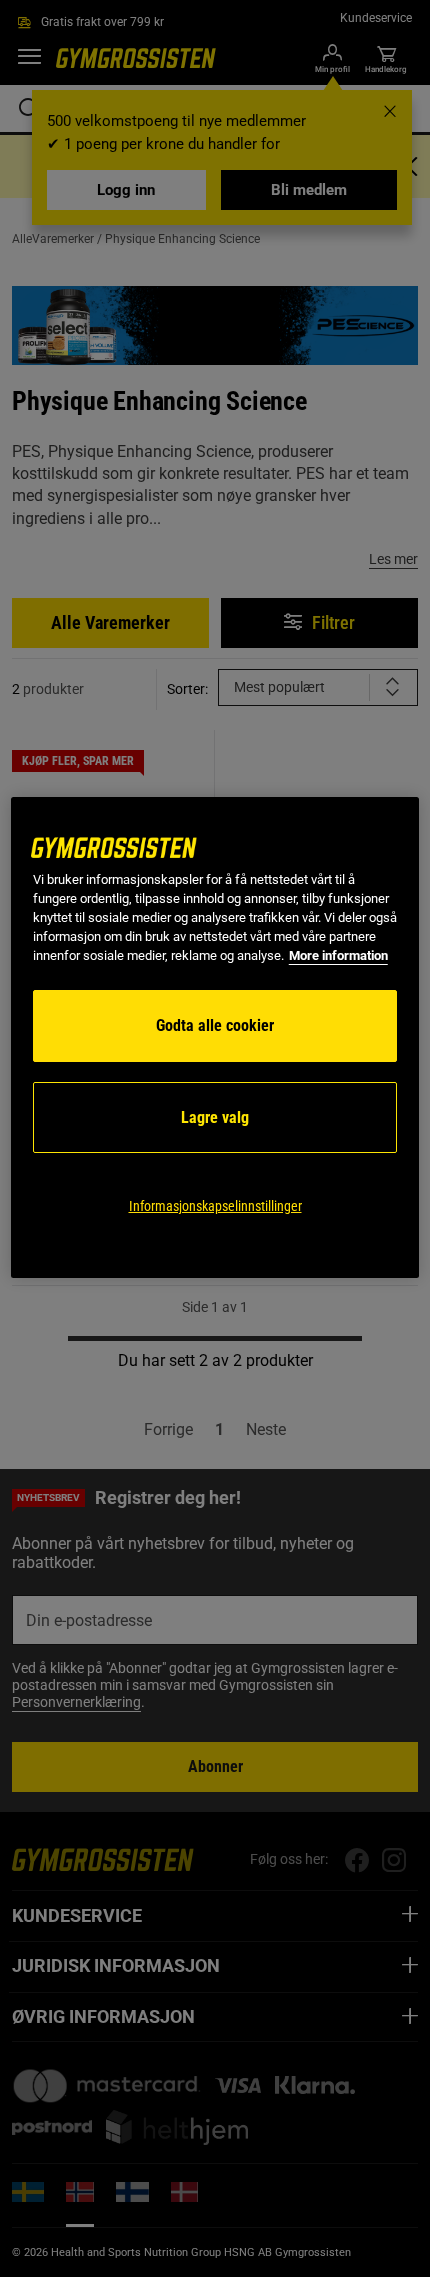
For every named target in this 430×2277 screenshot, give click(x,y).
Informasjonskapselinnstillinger (215, 1206)
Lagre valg (215, 1117)
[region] (215, 1037)
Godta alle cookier (215, 1025)
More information (338, 955)
